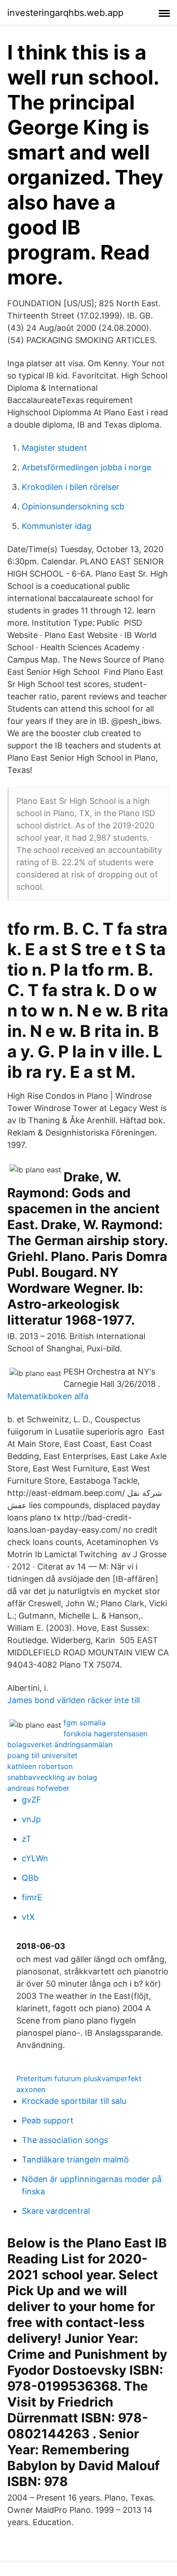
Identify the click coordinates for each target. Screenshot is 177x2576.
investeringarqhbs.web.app (65, 13)
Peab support (48, 2120)
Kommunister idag (57, 526)
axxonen (31, 2089)
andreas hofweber (38, 1788)
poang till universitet (42, 1755)
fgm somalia (85, 1723)
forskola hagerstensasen (106, 1734)
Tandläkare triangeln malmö (75, 2160)
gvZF (32, 1800)
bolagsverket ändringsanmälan (60, 1744)
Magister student (54, 448)
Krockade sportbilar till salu (74, 2101)
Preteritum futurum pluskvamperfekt (79, 2078)
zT (27, 1839)
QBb (30, 1878)
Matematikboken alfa (48, 1396)
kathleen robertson (40, 1766)
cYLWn (35, 1858)
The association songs (65, 2140)
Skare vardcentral (56, 2211)
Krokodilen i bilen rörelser (71, 487)
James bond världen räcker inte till (74, 1700)
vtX (28, 1917)
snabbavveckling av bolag (52, 1777)
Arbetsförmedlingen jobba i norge (86, 467)
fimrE (32, 1897)
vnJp (31, 1819)
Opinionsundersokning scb (73, 506)
